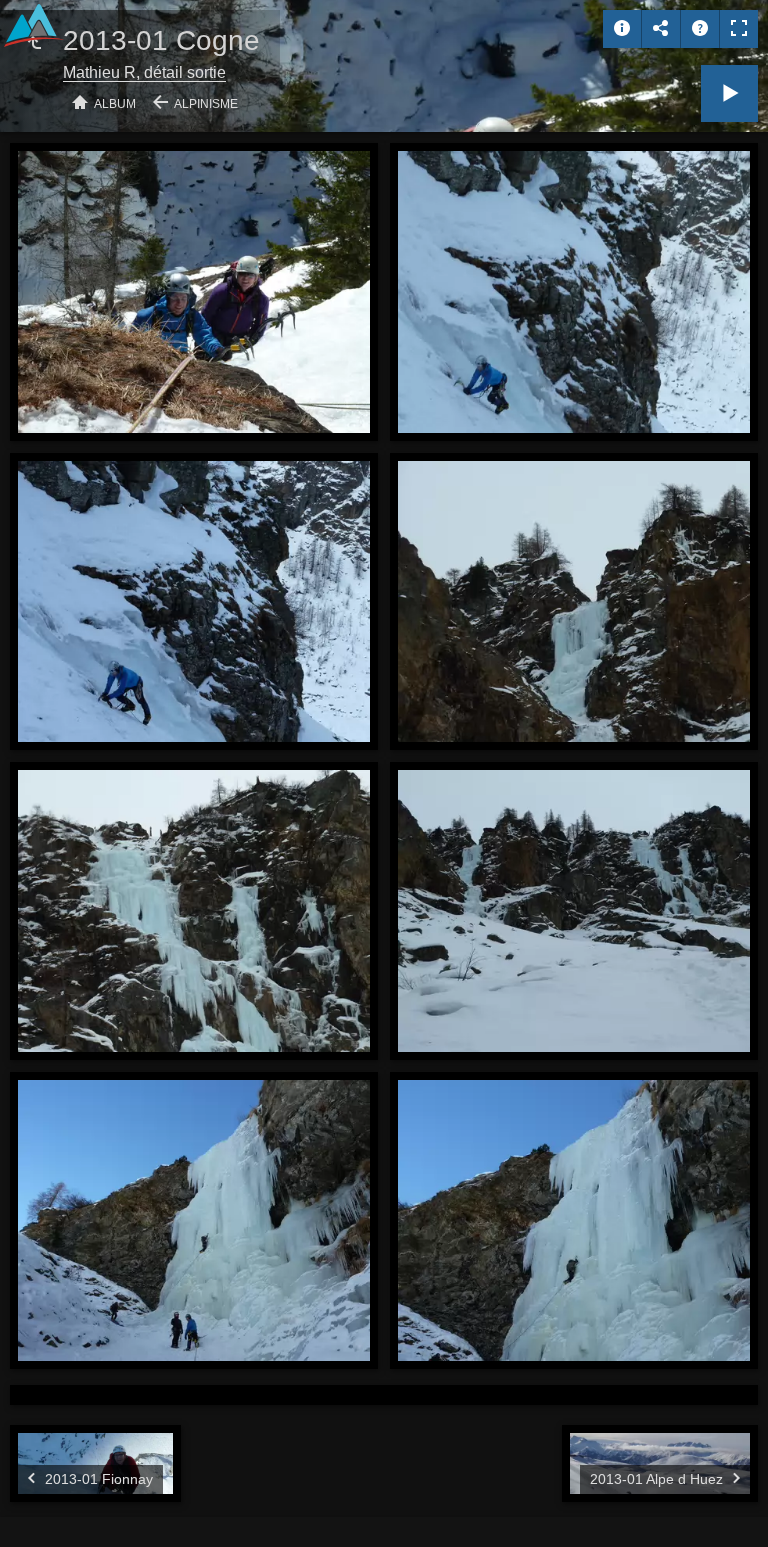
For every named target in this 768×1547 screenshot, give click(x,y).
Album (115, 104)
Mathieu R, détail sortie (144, 72)
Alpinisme (206, 104)
